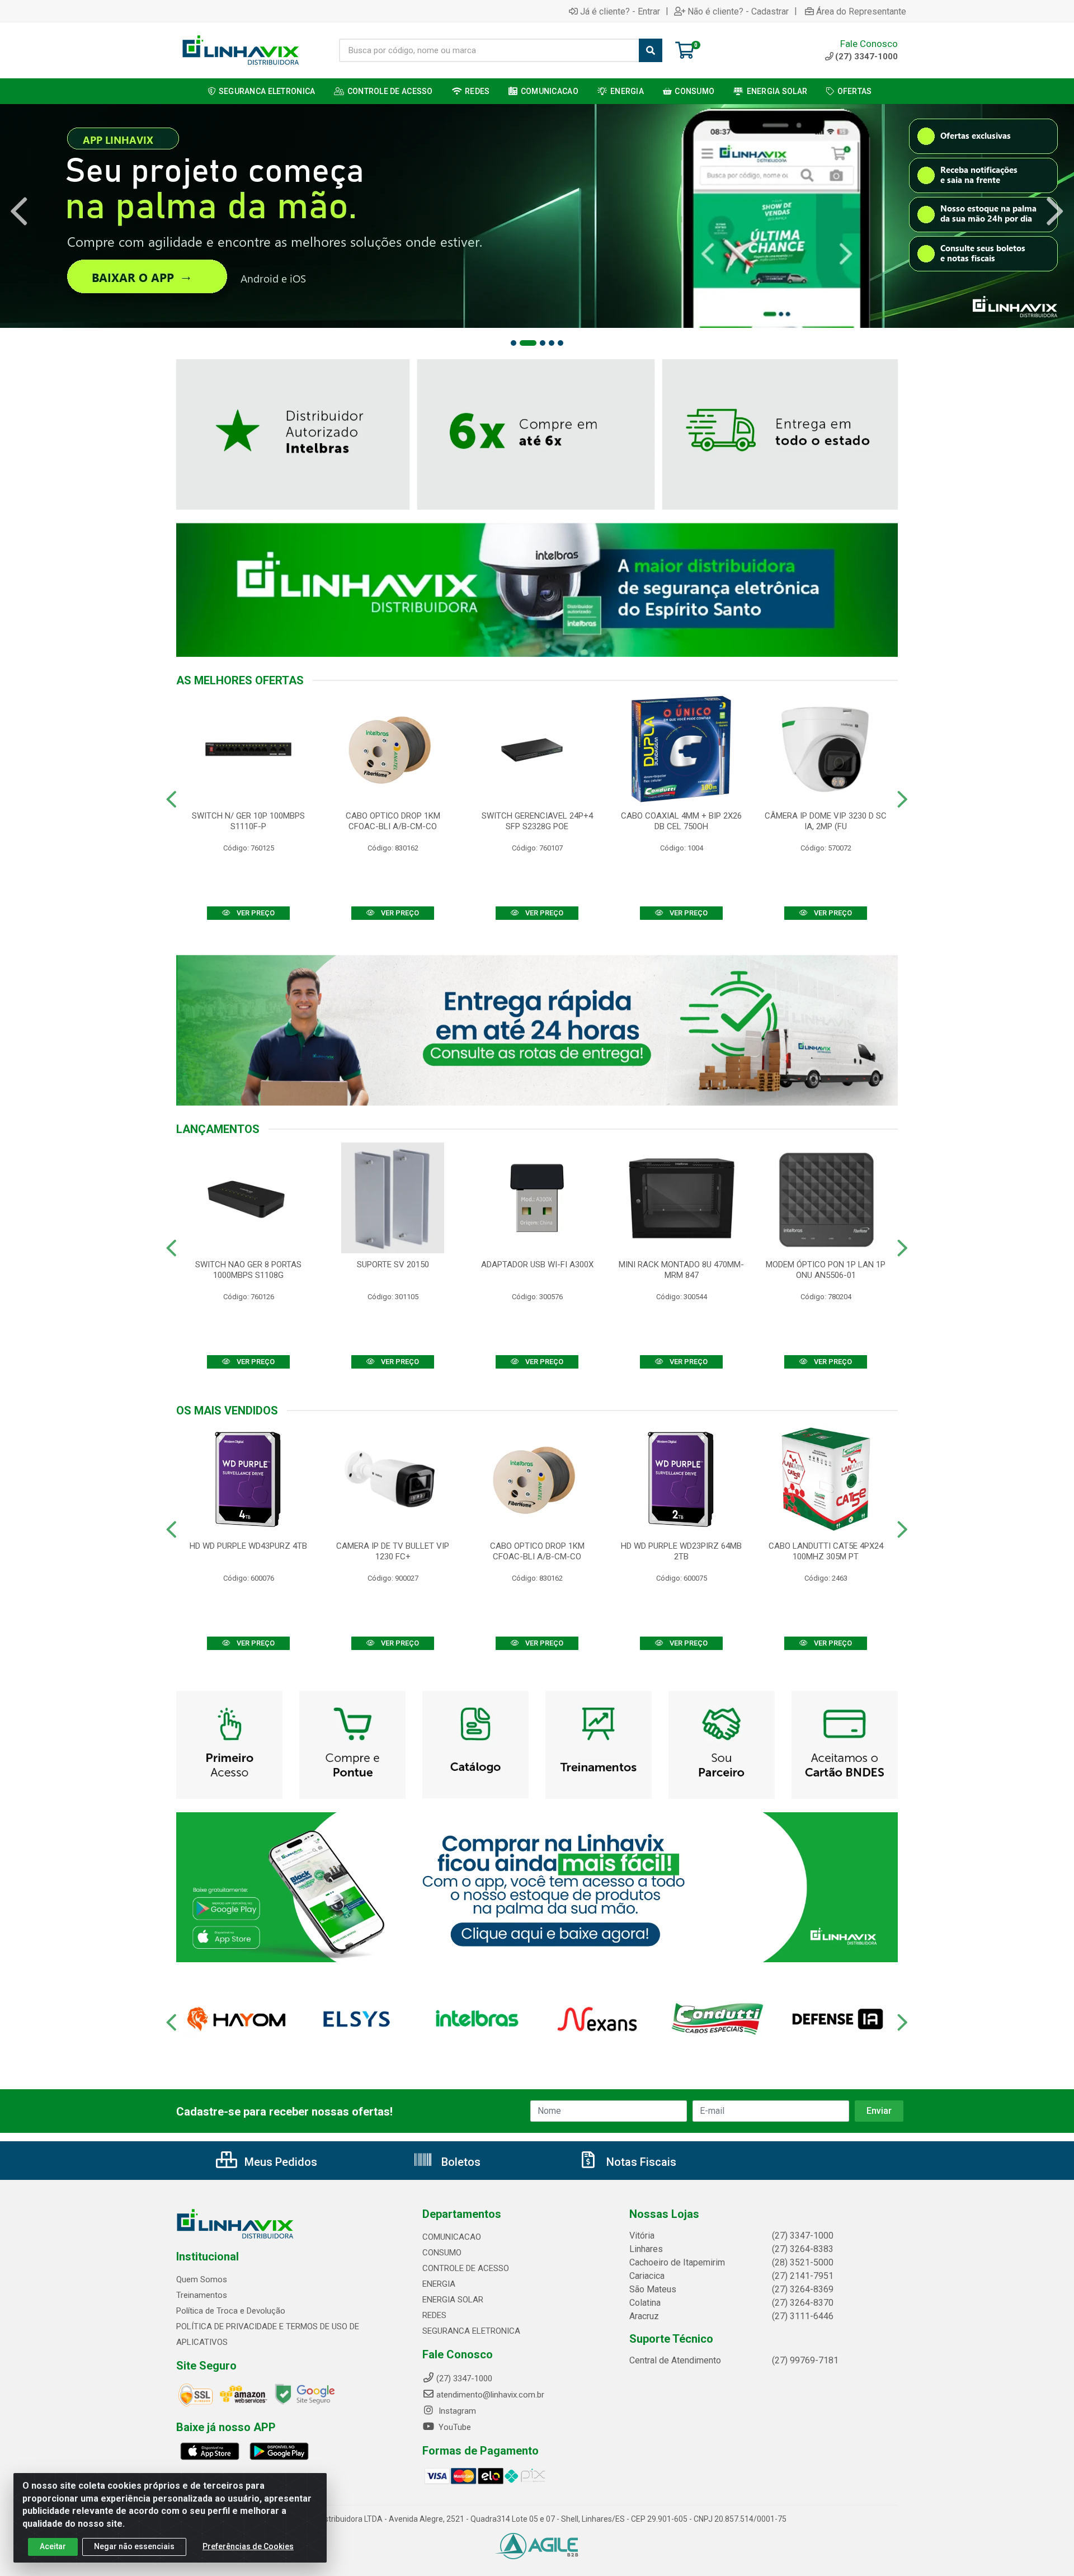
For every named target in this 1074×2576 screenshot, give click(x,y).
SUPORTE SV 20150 (393, 1265)
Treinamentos (202, 2295)
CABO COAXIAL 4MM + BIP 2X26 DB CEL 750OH (681, 821)
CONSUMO (442, 2253)
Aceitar (53, 2546)
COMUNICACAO (452, 2237)
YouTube (454, 2427)
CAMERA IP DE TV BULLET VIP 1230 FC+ (393, 1551)
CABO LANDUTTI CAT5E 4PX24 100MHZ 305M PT (826, 1551)
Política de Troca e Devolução (231, 2311)
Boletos (460, 2162)
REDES (434, 2315)
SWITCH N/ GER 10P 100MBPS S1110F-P (248, 821)
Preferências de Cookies (248, 2546)
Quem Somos (202, 2279)
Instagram (456, 2411)
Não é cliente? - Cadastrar (738, 11)
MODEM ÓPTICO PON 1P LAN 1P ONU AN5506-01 (826, 1270)
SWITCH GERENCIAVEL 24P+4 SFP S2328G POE (537, 821)
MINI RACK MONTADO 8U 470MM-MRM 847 (681, 1270)
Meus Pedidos (279, 2162)
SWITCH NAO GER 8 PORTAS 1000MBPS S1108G (248, 1270)
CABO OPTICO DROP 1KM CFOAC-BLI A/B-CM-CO (393, 821)
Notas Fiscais (640, 2162)
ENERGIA (439, 2284)
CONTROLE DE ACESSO (466, 2268)
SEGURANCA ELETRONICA (471, 2331)
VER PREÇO (255, 913)
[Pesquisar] (651, 50)
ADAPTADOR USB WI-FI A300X (537, 1265)
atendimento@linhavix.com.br (490, 2395)
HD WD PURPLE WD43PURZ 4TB (248, 1546)
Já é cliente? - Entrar (620, 11)
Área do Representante (861, 11)
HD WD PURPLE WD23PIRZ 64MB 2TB (681, 1551)
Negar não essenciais (134, 2546)
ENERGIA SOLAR (453, 2300)
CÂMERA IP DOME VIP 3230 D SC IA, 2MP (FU (826, 821)
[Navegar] (19, 211)
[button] (514, 343)
